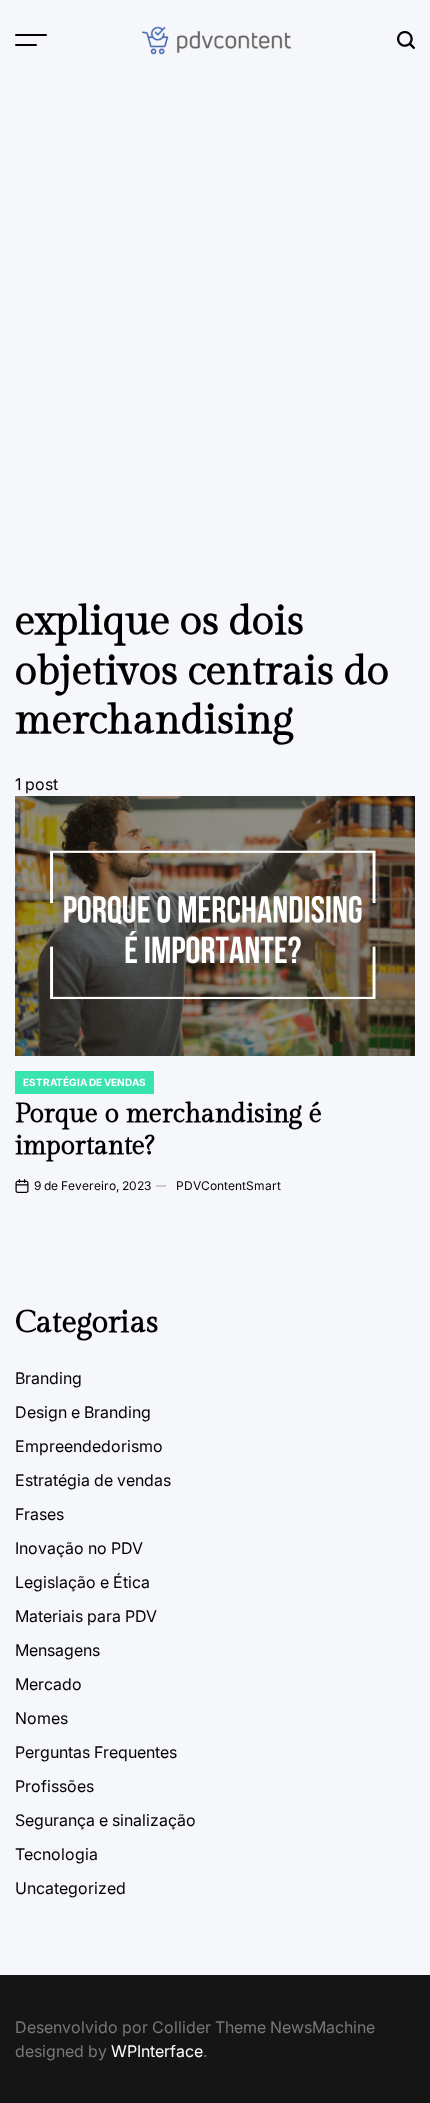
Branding (48, 1378)
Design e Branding (83, 1412)
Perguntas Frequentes (96, 1752)
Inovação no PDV (79, 1548)
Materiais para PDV (86, 1616)
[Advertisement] (215, 305)
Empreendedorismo (89, 1446)
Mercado (48, 1684)
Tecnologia (56, 1854)
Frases (39, 1514)
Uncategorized (70, 1888)
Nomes (41, 1718)
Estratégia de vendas (84, 1082)
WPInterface (157, 2051)
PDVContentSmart (228, 1185)
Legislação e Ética (82, 1582)
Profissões (54, 1786)
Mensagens (57, 1650)
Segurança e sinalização (105, 1820)
